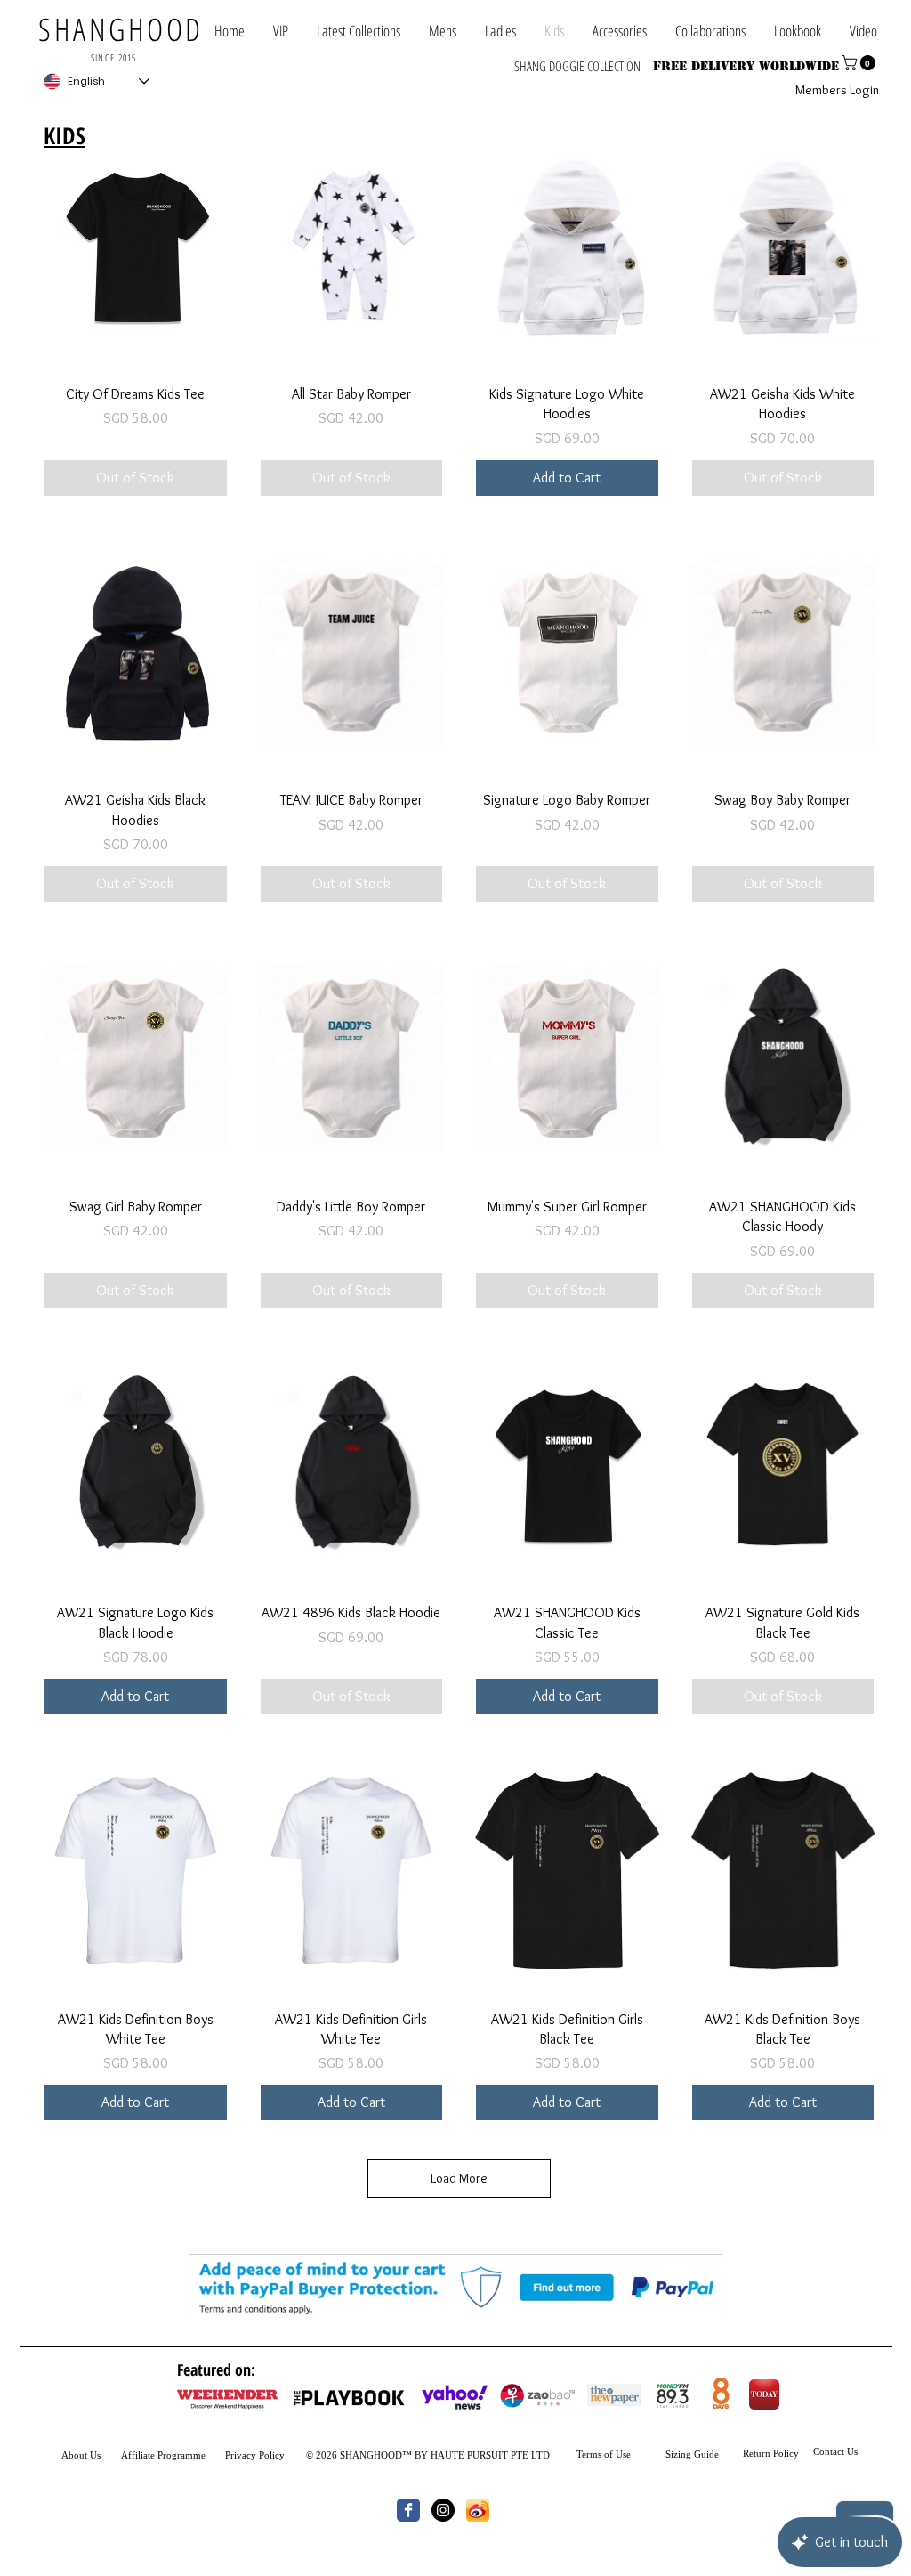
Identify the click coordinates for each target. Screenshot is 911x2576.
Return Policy (771, 2453)
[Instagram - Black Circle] (443, 2510)
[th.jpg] (478, 2510)
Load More (459, 2178)
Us (94, 2455)
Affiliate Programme (163, 2455)
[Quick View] (136, 245)
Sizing (678, 2454)
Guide (705, 2454)
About (74, 2455)
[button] (710, 31)
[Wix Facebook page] (408, 2510)
